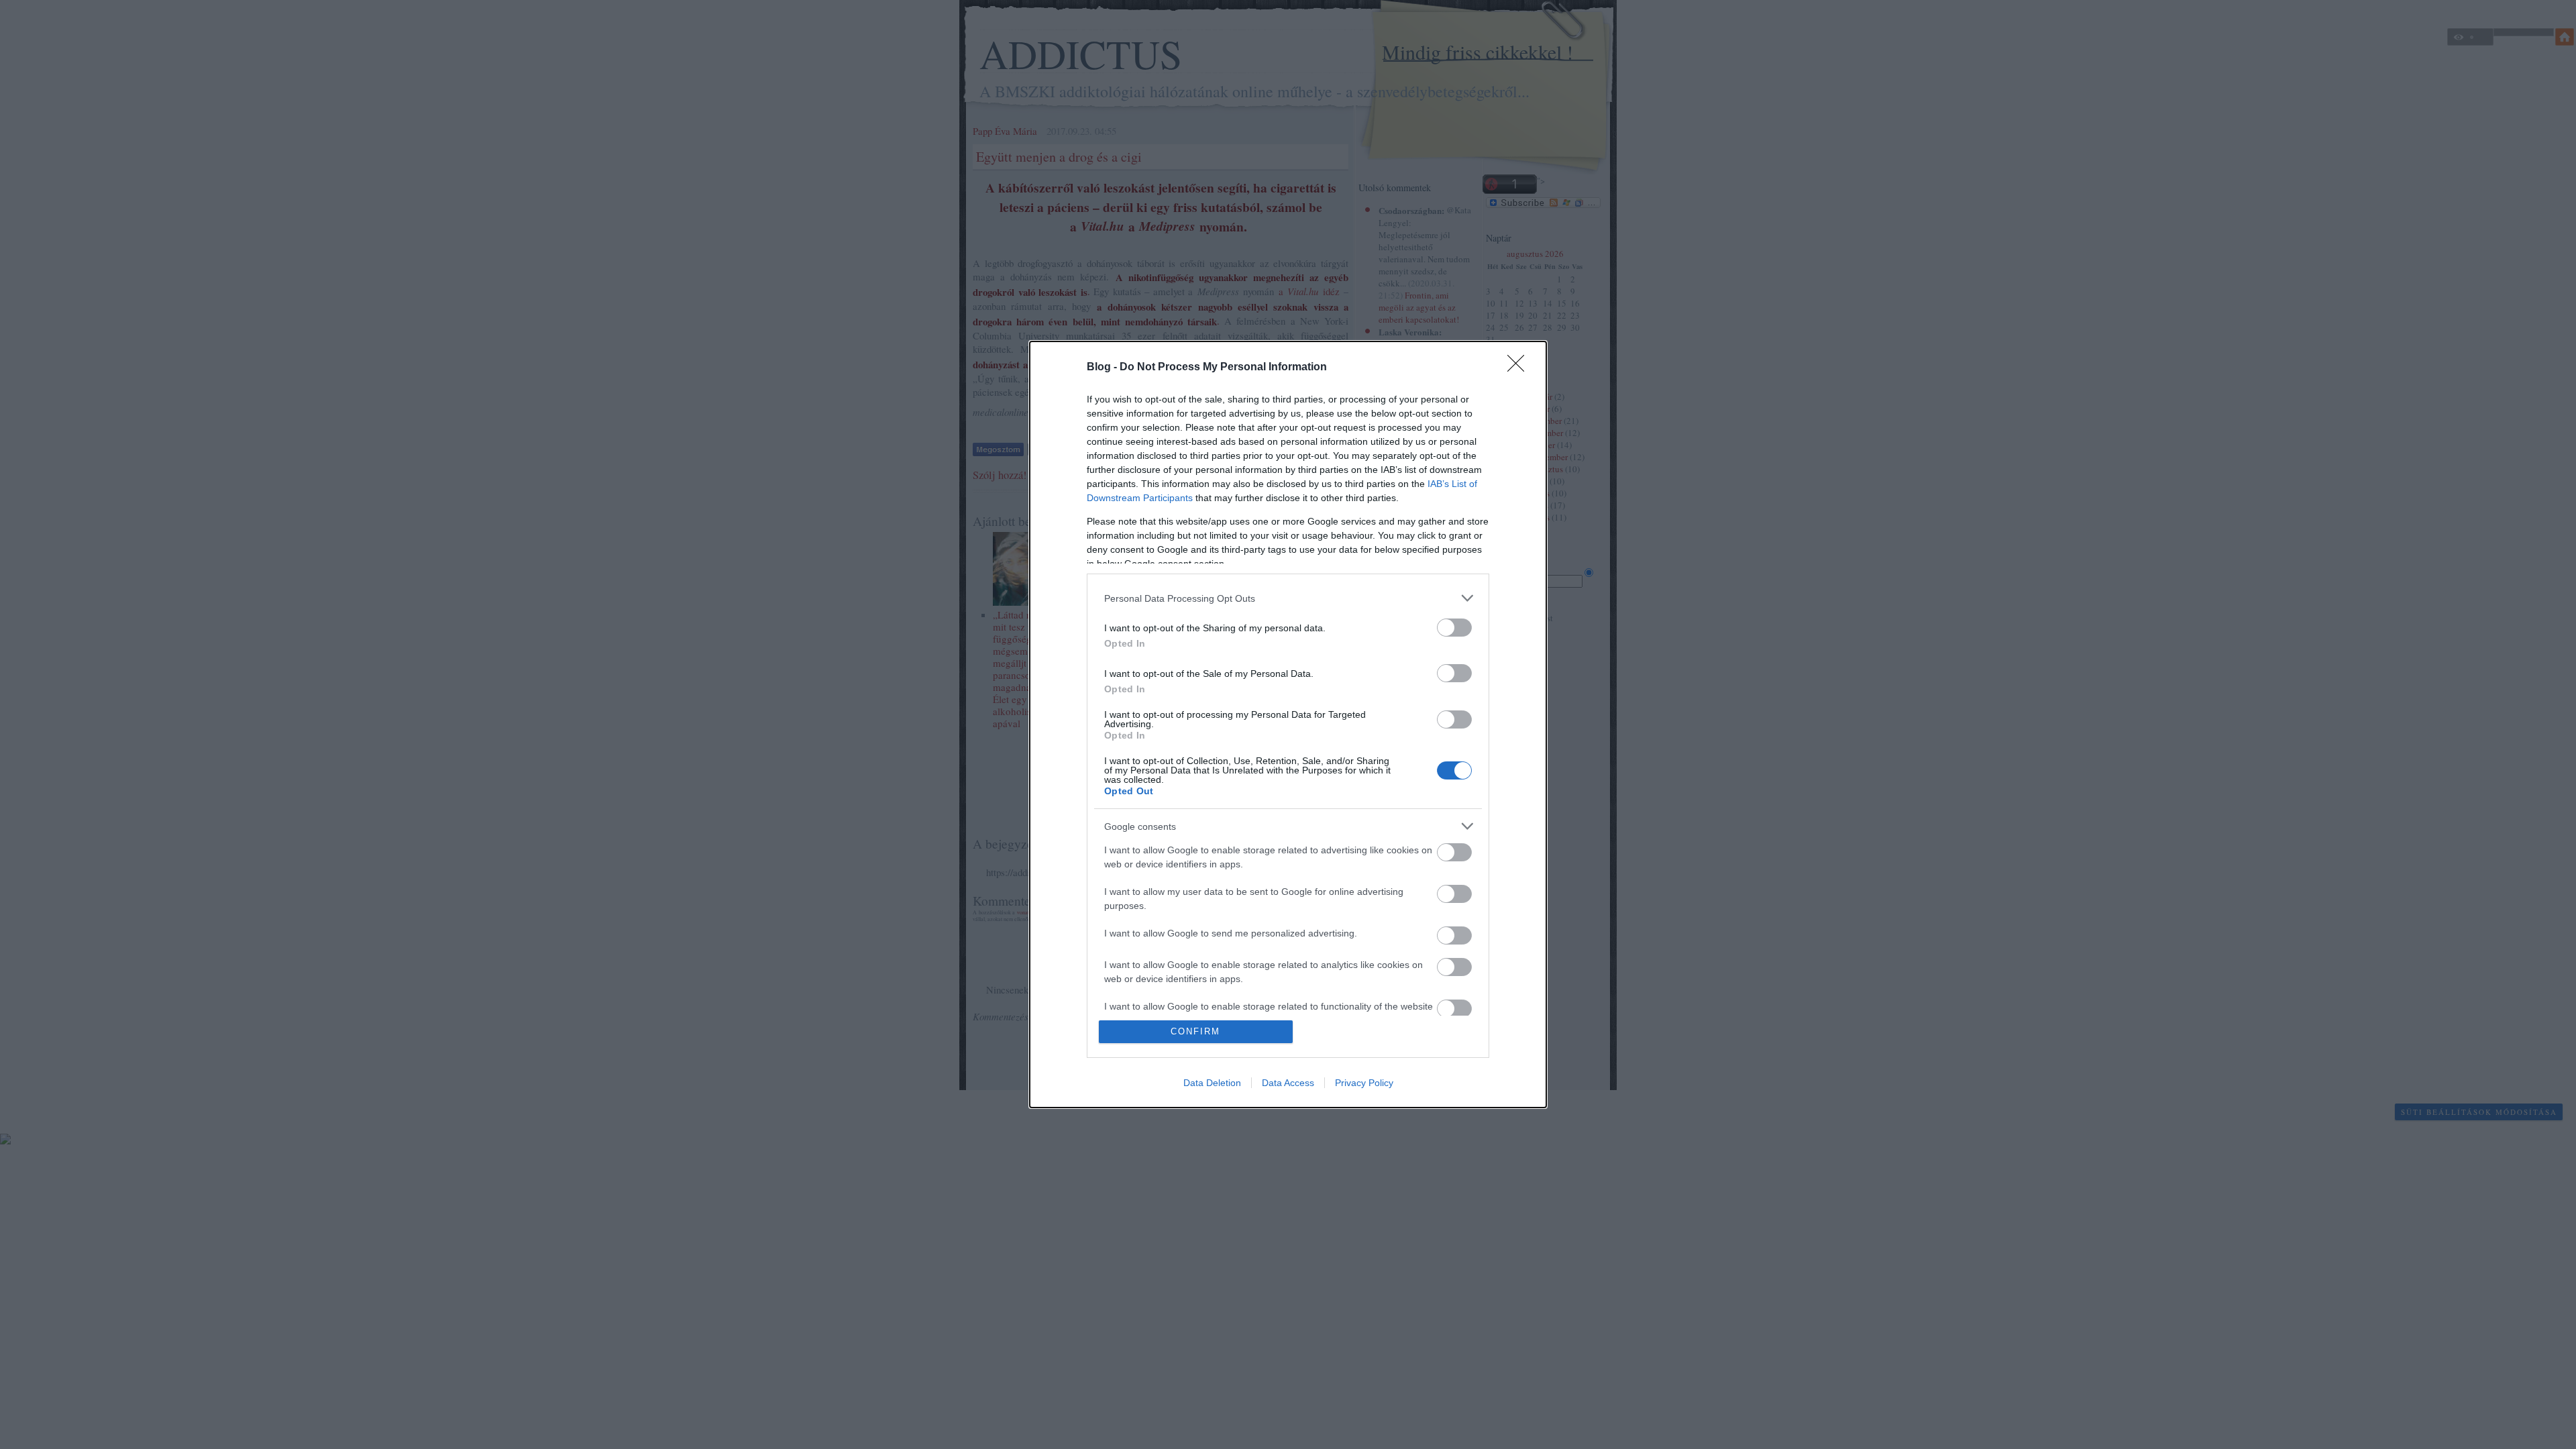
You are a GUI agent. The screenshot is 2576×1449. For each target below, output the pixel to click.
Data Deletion (1212, 1083)
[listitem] (1288, 598)
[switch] (1454, 628)
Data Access (1288, 1083)
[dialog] (1288, 724)
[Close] (1520, 368)
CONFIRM (1195, 1031)
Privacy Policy (1364, 1083)
